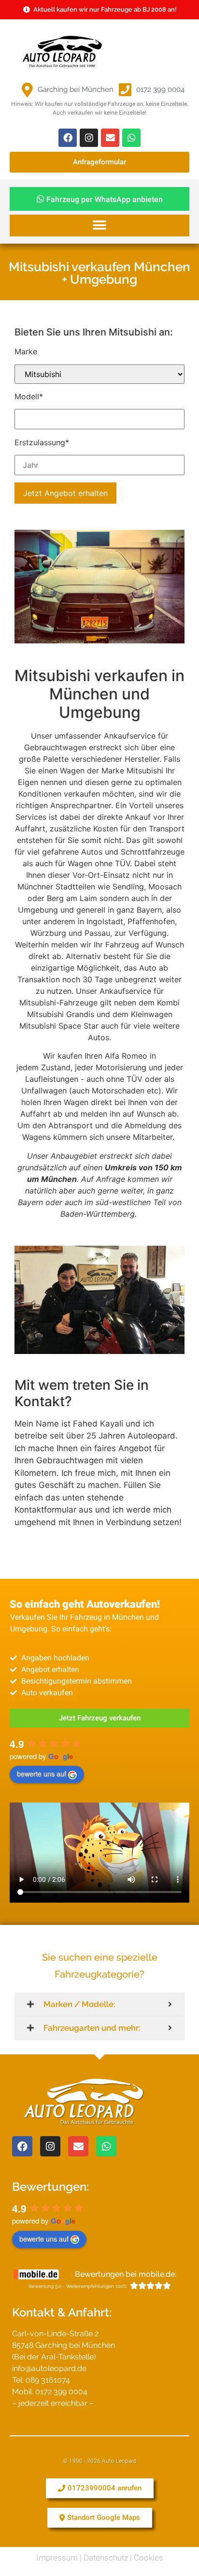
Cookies (149, 2558)
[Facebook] (68, 138)
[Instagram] (89, 138)
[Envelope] (110, 138)
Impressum (57, 2558)
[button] (99, 226)
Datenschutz (106, 2558)
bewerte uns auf (42, 1774)
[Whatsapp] (131, 138)
